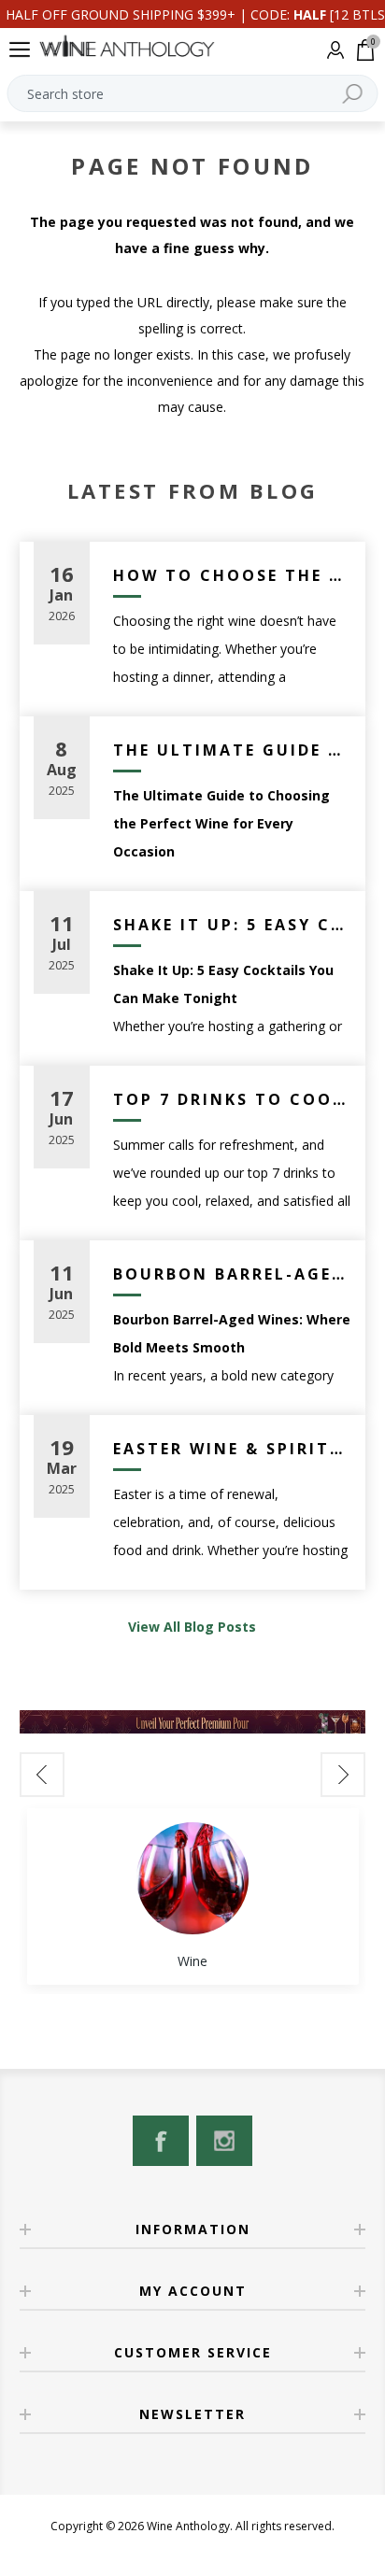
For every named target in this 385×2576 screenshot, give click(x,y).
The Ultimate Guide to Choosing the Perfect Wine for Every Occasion (233, 750)
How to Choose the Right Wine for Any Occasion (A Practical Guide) (233, 575)
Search (352, 93)
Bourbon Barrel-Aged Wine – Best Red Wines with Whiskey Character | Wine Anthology (233, 1274)
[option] (193, 1897)
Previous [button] (42, 1775)
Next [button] (343, 1775)
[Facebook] (161, 2141)
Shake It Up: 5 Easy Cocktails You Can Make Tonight (233, 925)
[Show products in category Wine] (192, 1878)
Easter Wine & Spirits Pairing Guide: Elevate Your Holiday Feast (233, 1449)
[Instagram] (224, 2141)
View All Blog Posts (192, 1627)
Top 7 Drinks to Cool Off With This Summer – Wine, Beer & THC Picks (233, 1099)
